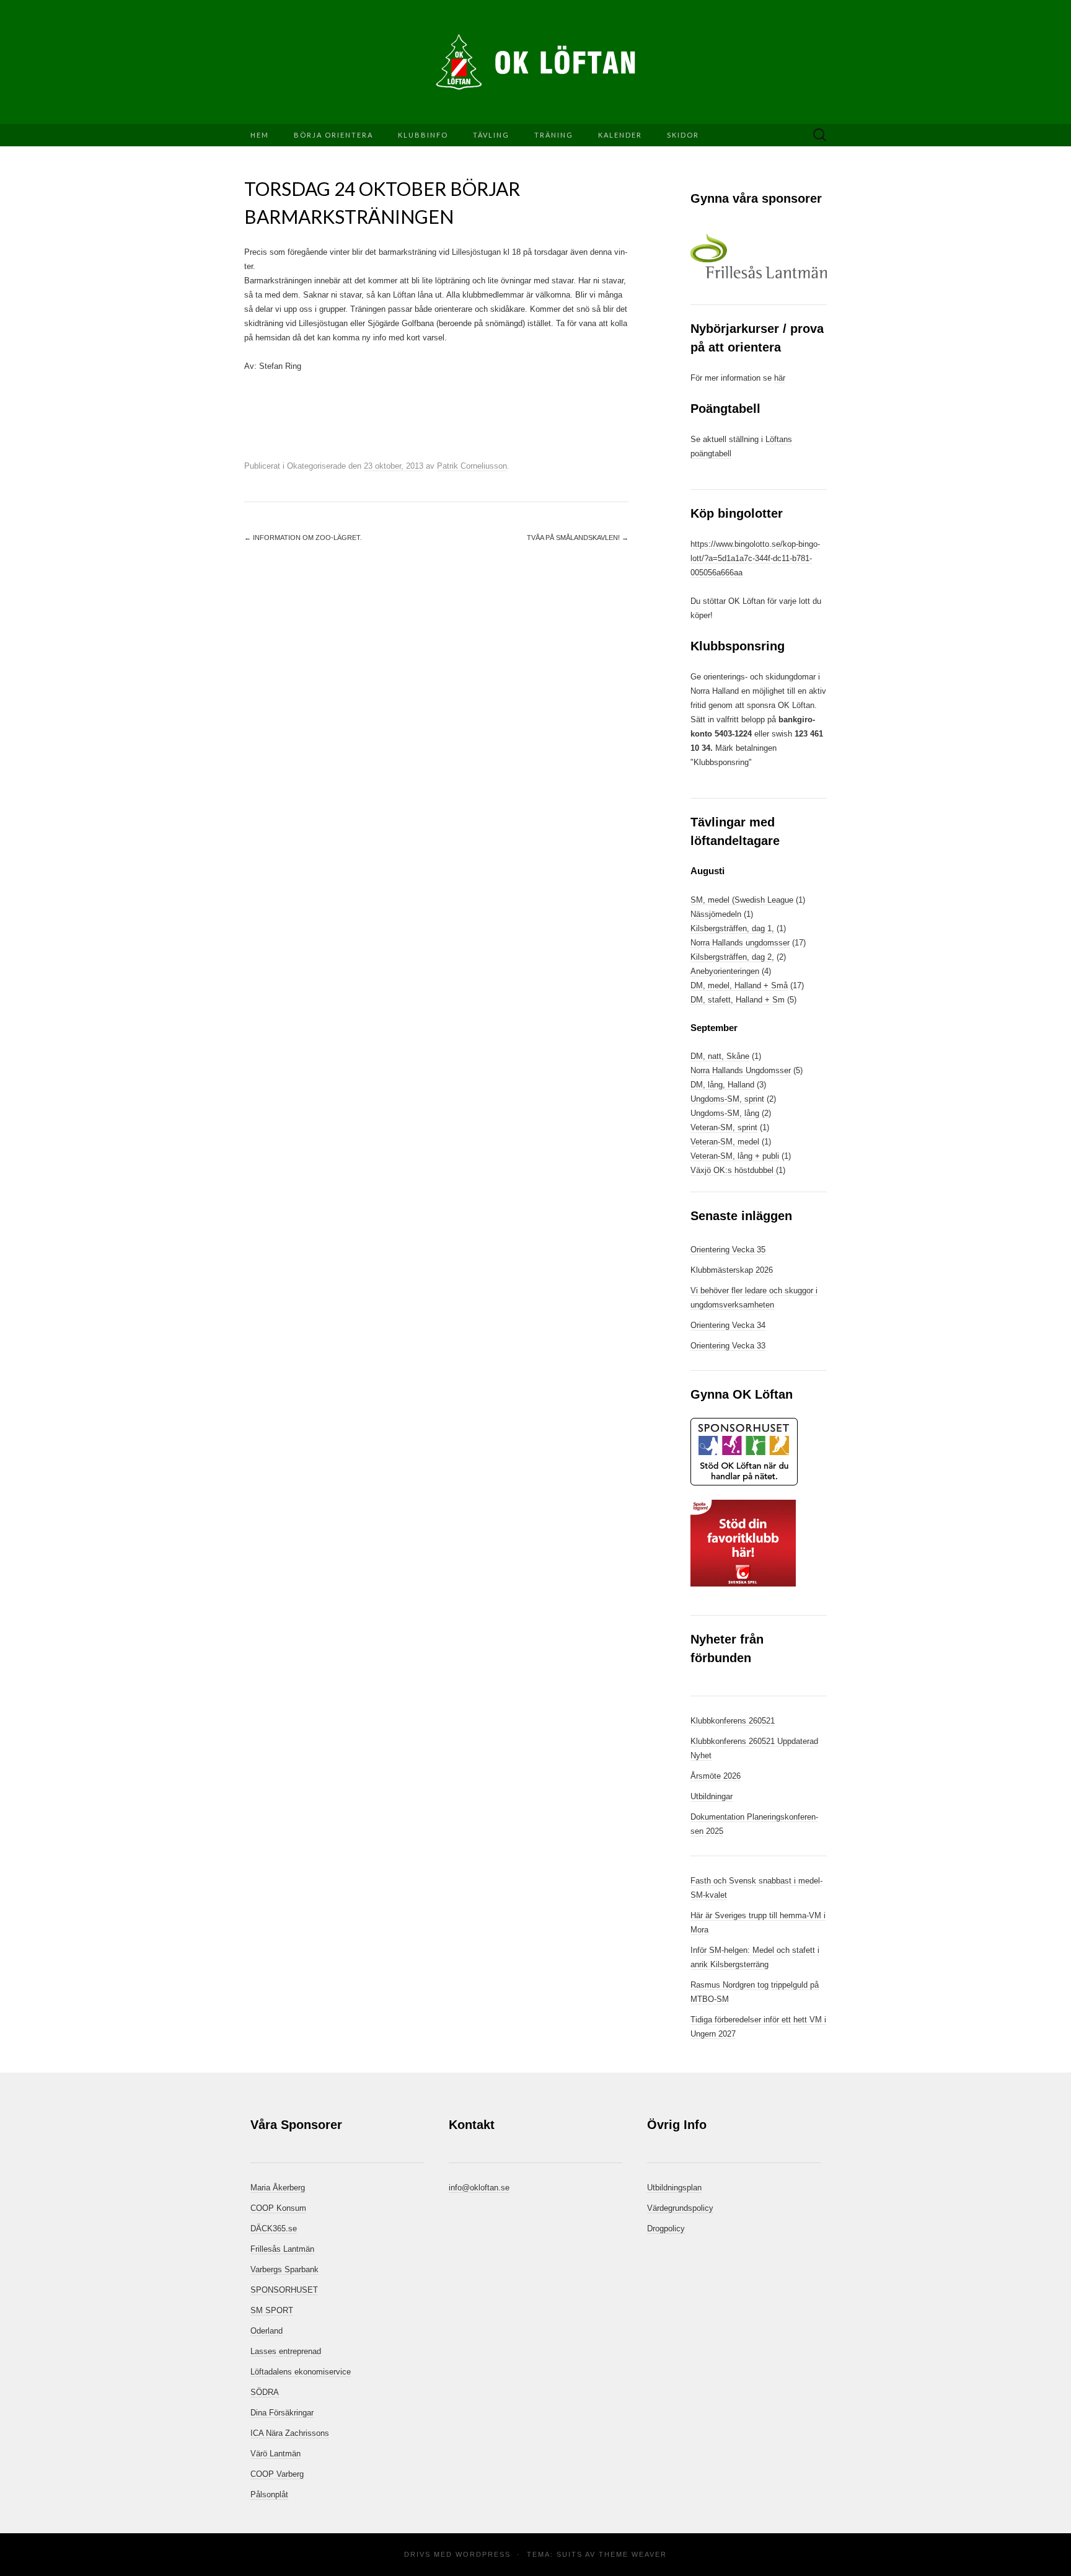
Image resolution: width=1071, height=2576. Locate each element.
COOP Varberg (277, 2474)
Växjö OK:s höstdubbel (733, 1170)
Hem (260, 135)
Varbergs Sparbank (284, 2269)
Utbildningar (712, 1796)
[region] (759, 256)
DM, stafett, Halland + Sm (738, 1000)
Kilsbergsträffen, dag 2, (732, 957)
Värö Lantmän (275, 2454)
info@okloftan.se (479, 2188)
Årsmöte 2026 (716, 1776)
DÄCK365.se (274, 2229)
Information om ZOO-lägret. (303, 538)
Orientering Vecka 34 (728, 1325)
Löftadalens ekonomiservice (301, 2372)
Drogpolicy (666, 2229)
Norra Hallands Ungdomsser (741, 1070)
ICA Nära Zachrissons (290, 2433)
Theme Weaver (633, 2554)
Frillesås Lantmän (282, 2249)
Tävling (491, 135)
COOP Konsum (278, 2208)
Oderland (267, 2331)
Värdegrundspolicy (680, 2208)
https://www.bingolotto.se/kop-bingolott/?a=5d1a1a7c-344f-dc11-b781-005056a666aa (755, 558)
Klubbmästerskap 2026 (732, 1270)
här (780, 378)
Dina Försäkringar (282, 2413)
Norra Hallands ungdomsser (740, 943)
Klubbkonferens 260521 (733, 1721)
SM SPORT (272, 2310)
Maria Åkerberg (278, 2188)
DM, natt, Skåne (720, 1056)
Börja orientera (333, 135)
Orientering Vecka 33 (728, 1346)
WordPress (483, 2554)
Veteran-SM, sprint (724, 1127)
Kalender (620, 135)
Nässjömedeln (716, 914)
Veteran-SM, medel (725, 1142)
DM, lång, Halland (722, 1085)
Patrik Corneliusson (472, 466)
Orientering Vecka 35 (728, 1250)
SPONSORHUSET (284, 2290)
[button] (759, 256)
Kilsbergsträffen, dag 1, (732, 928)
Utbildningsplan (674, 2188)
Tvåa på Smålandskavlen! (578, 538)
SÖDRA (265, 2392)
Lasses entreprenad (286, 2351)
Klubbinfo (423, 135)
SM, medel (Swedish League (742, 900)
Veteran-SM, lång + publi (735, 1156)
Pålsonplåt (269, 2494)
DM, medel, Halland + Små (739, 985)
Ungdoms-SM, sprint (727, 1099)
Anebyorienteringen (725, 971)
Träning (554, 135)
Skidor (683, 135)
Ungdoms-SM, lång (725, 1113)
